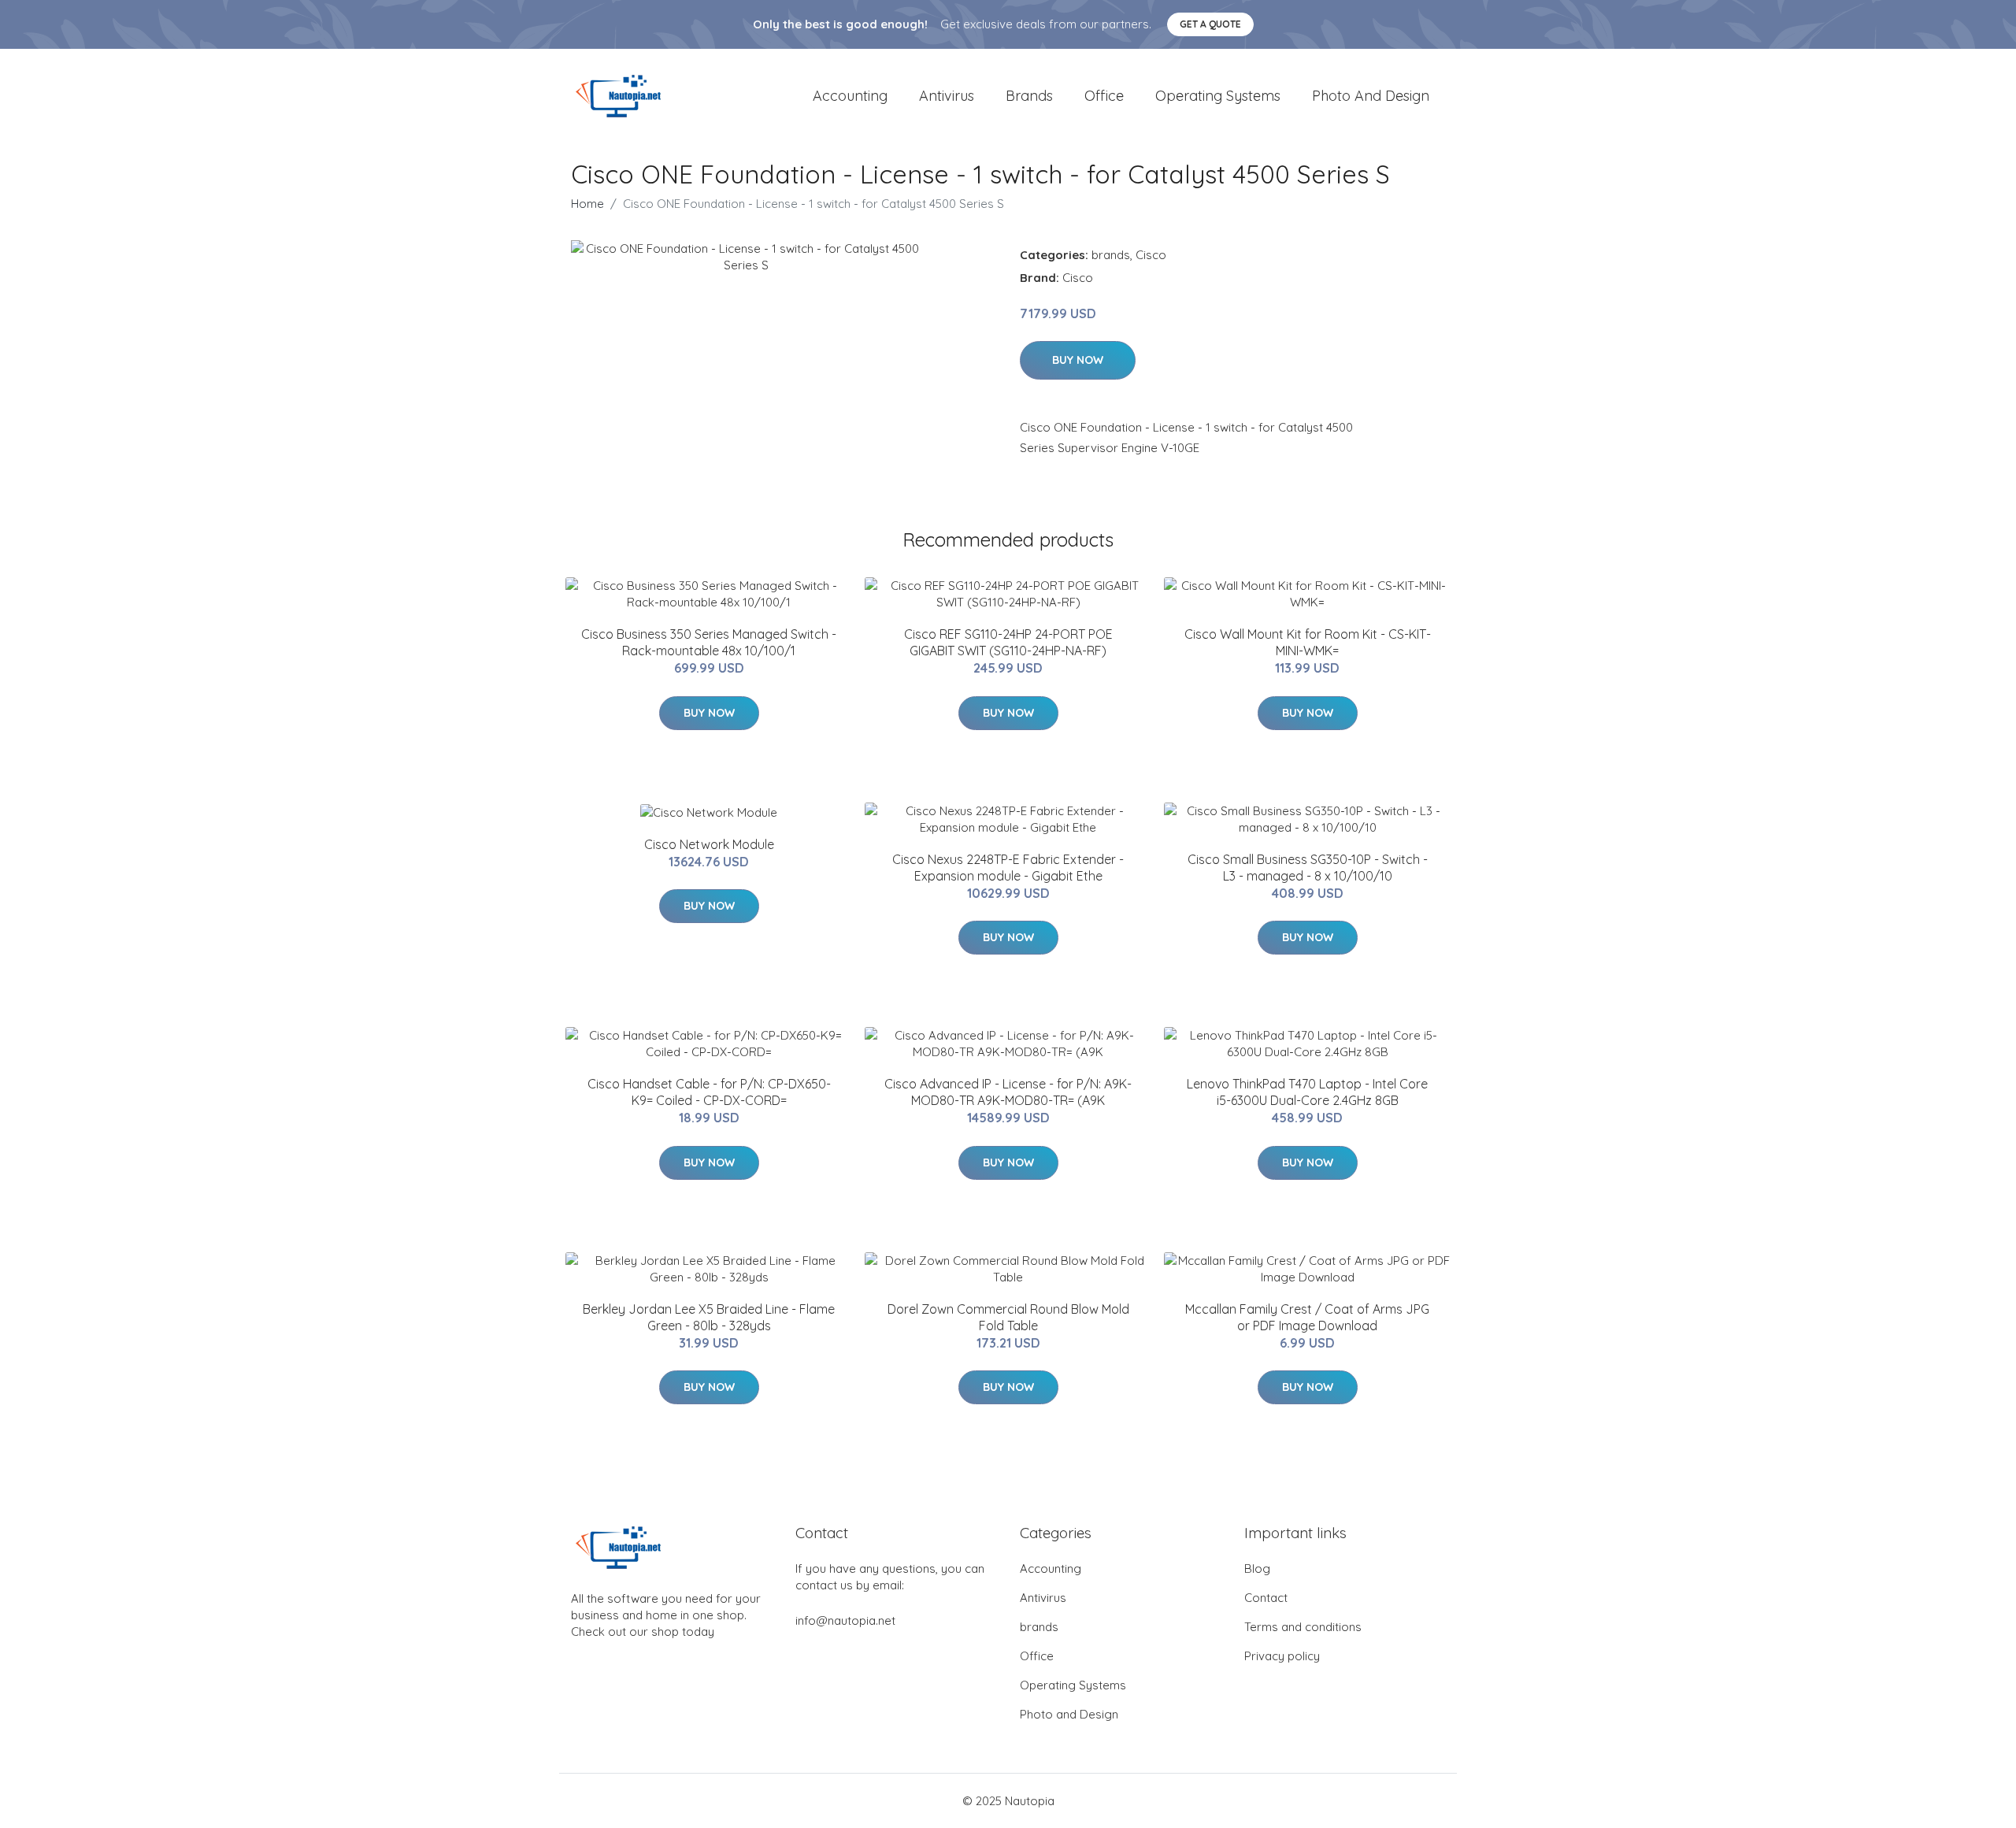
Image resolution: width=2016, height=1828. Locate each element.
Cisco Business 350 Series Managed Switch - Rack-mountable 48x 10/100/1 (709, 642)
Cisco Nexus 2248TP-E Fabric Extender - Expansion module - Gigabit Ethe (1008, 868)
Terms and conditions (1303, 1627)
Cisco (1151, 255)
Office (1104, 96)
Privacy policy (1282, 1656)
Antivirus (947, 96)
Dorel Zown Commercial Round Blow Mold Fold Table (1008, 1317)
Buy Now (1078, 360)
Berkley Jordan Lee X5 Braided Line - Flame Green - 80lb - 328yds (709, 1317)
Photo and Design (1371, 96)
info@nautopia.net (845, 1620)
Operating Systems (1218, 96)
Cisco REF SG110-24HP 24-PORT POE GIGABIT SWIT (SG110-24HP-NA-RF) (1008, 642)
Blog (1257, 1568)
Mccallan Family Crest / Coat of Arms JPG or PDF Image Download (1307, 1317)
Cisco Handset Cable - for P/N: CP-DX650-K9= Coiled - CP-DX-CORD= (709, 1092)
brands (1029, 96)
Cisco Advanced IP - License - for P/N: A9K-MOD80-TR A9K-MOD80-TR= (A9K (1008, 1092)
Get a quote (1210, 24)
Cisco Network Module (709, 844)
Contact (1266, 1598)
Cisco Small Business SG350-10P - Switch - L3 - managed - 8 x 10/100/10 (1308, 868)
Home (587, 204)
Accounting (850, 96)
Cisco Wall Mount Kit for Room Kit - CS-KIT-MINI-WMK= (1308, 642)
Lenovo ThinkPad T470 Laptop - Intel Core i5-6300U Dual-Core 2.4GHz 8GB (1307, 1092)
